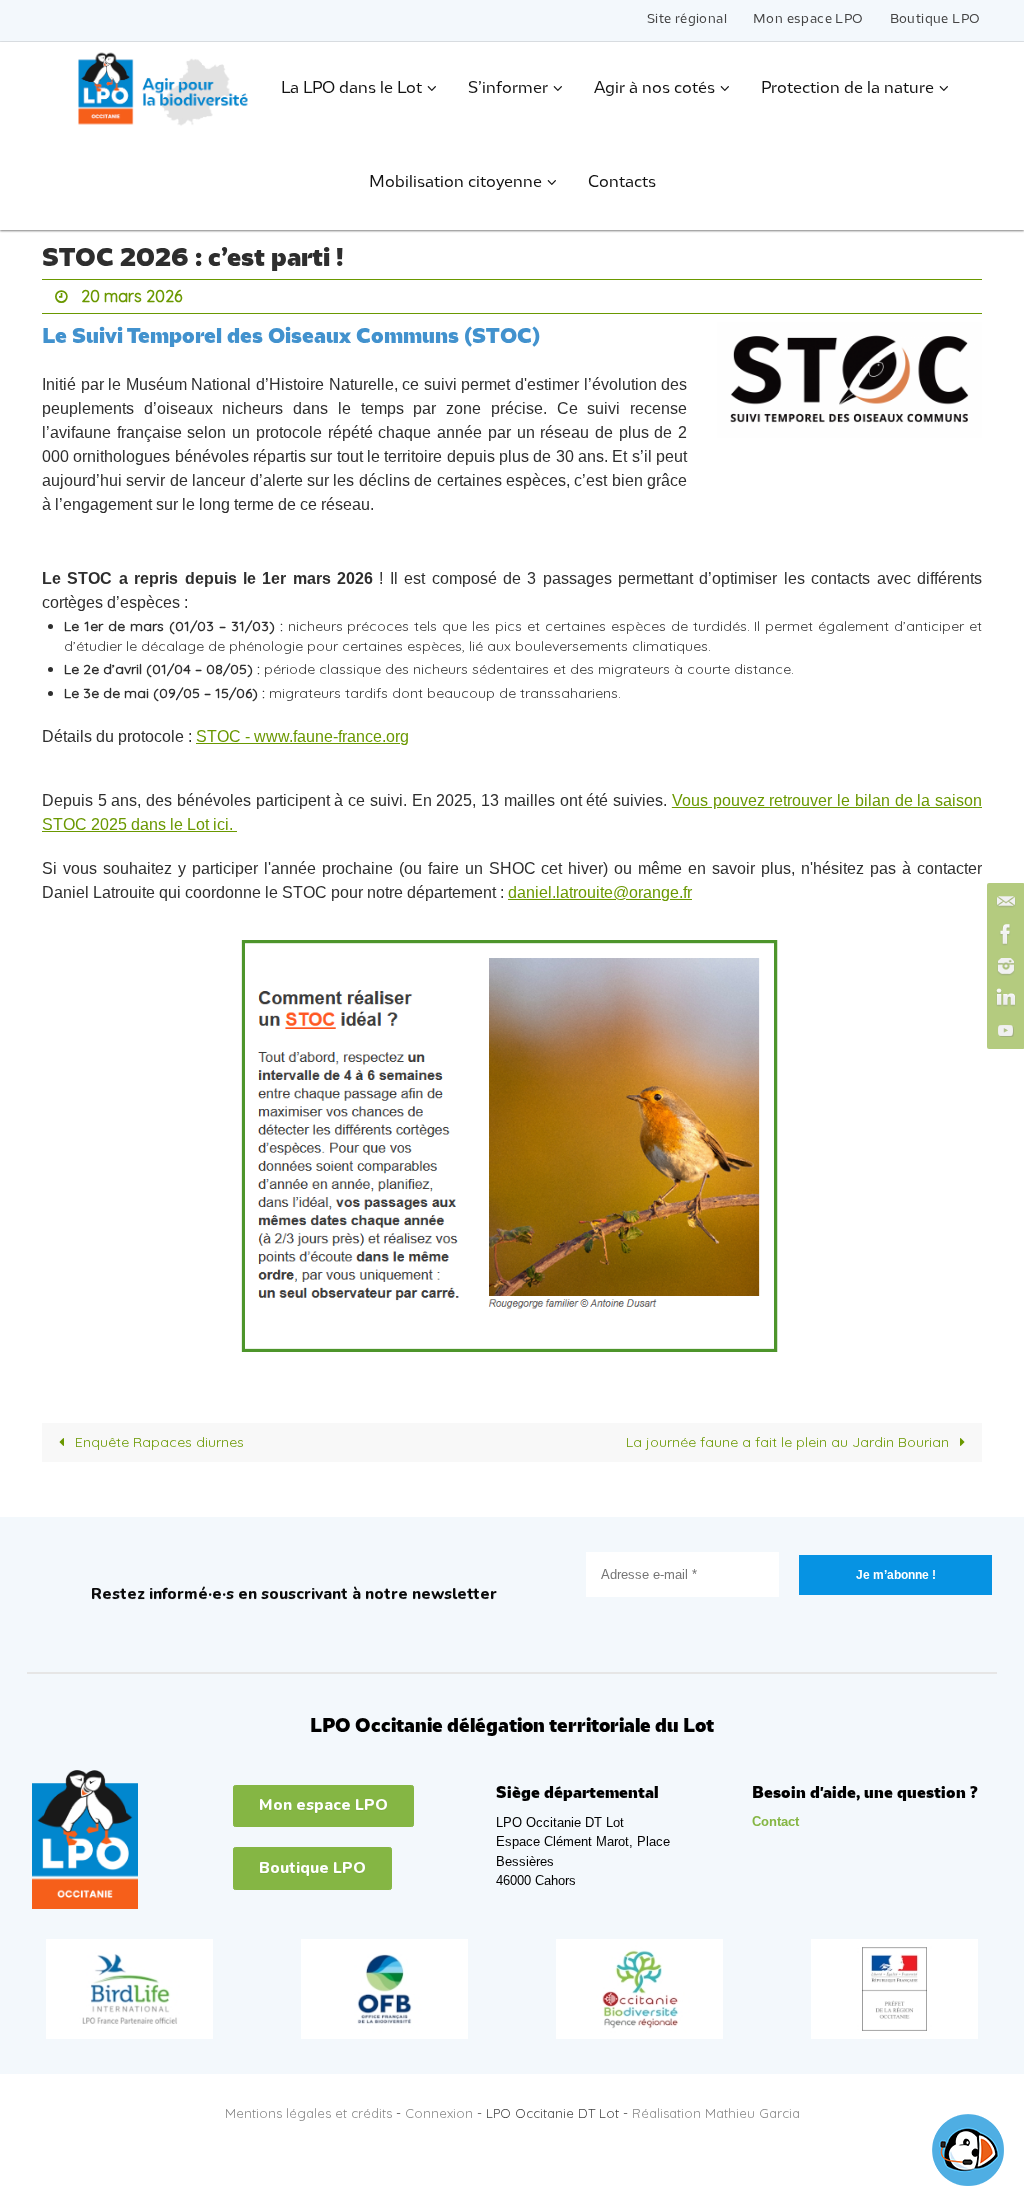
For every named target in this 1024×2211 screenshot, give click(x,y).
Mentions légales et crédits (308, 2107)
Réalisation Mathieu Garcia (716, 2107)
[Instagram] (1003, 966)
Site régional (687, 19)
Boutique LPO (935, 19)
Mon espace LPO (808, 19)
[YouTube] (1003, 1030)
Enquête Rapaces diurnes (157, 1437)
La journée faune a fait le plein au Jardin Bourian (789, 1437)
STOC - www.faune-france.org (302, 731)
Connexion (439, 2107)
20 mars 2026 (131, 294)
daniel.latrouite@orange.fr (600, 887)
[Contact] (1003, 902)
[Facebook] (1003, 934)
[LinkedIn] (1003, 998)
